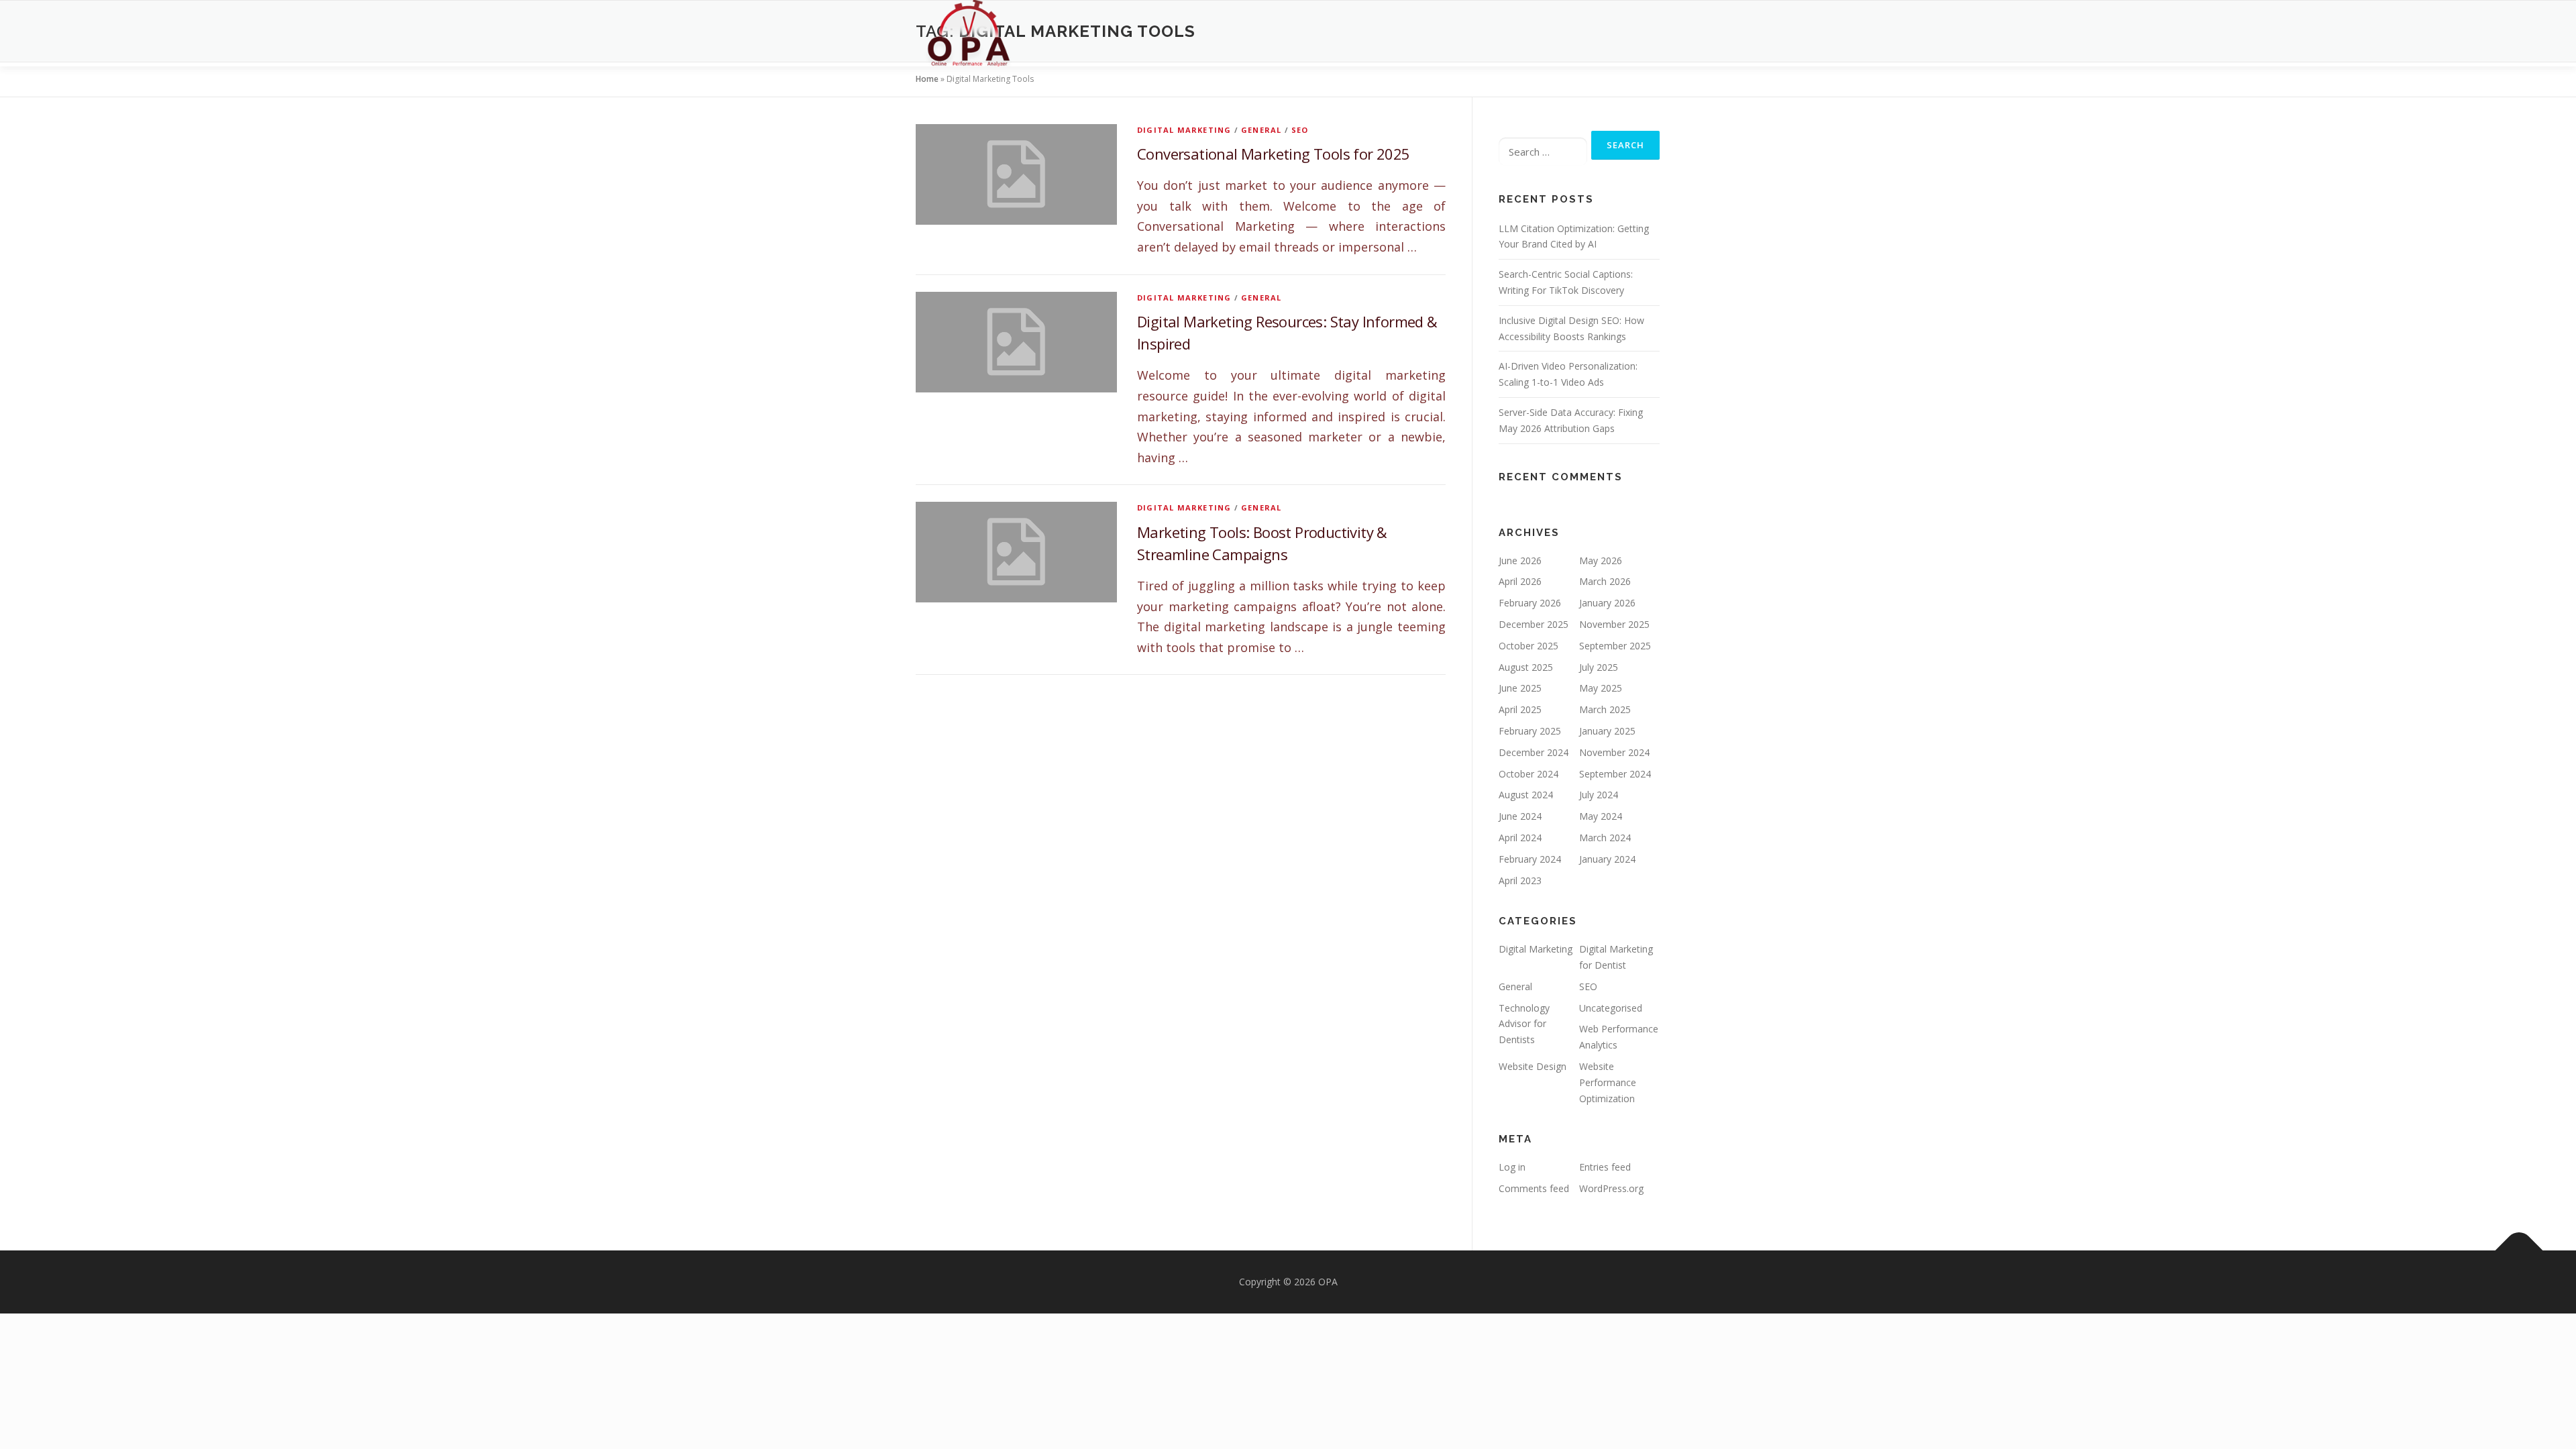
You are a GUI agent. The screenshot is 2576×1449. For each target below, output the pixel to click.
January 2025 (1607, 731)
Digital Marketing (1184, 130)
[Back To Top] (2519, 1251)
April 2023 (1520, 880)
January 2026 (1607, 603)
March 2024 (1605, 838)
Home (927, 79)
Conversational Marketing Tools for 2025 (1274, 154)
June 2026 (1520, 560)
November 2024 (1614, 752)
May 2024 (1601, 816)
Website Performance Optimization (1608, 1082)
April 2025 (1520, 709)
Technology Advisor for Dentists (1524, 1024)
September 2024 (1615, 774)
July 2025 (1599, 667)
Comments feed (1534, 1188)
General (1261, 130)
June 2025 (1520, 688)
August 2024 (1526, 795)
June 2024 (1520, 816)
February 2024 (1530, 859)
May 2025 (1601, 688)
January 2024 (1607, 859)
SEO (1300, 130)
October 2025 (1528, 646)
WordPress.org (1611, 1188)
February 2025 (1530, 731)
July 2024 (1599, 795)
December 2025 (1534, 624)
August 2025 (1526, 667)
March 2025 (1605, 709)
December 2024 (1534, 752)
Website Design (1533, 1066)
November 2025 (1614, 624)
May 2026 (1601, 560)
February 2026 (1530, 603)
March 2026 (1605, 581)
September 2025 (1615, 646)
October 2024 (1528, 774)
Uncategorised (1611, 1008)
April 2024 (1520, 838)
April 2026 (1520, 581)
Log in (1512, 1167)
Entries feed (1605, 1167)
